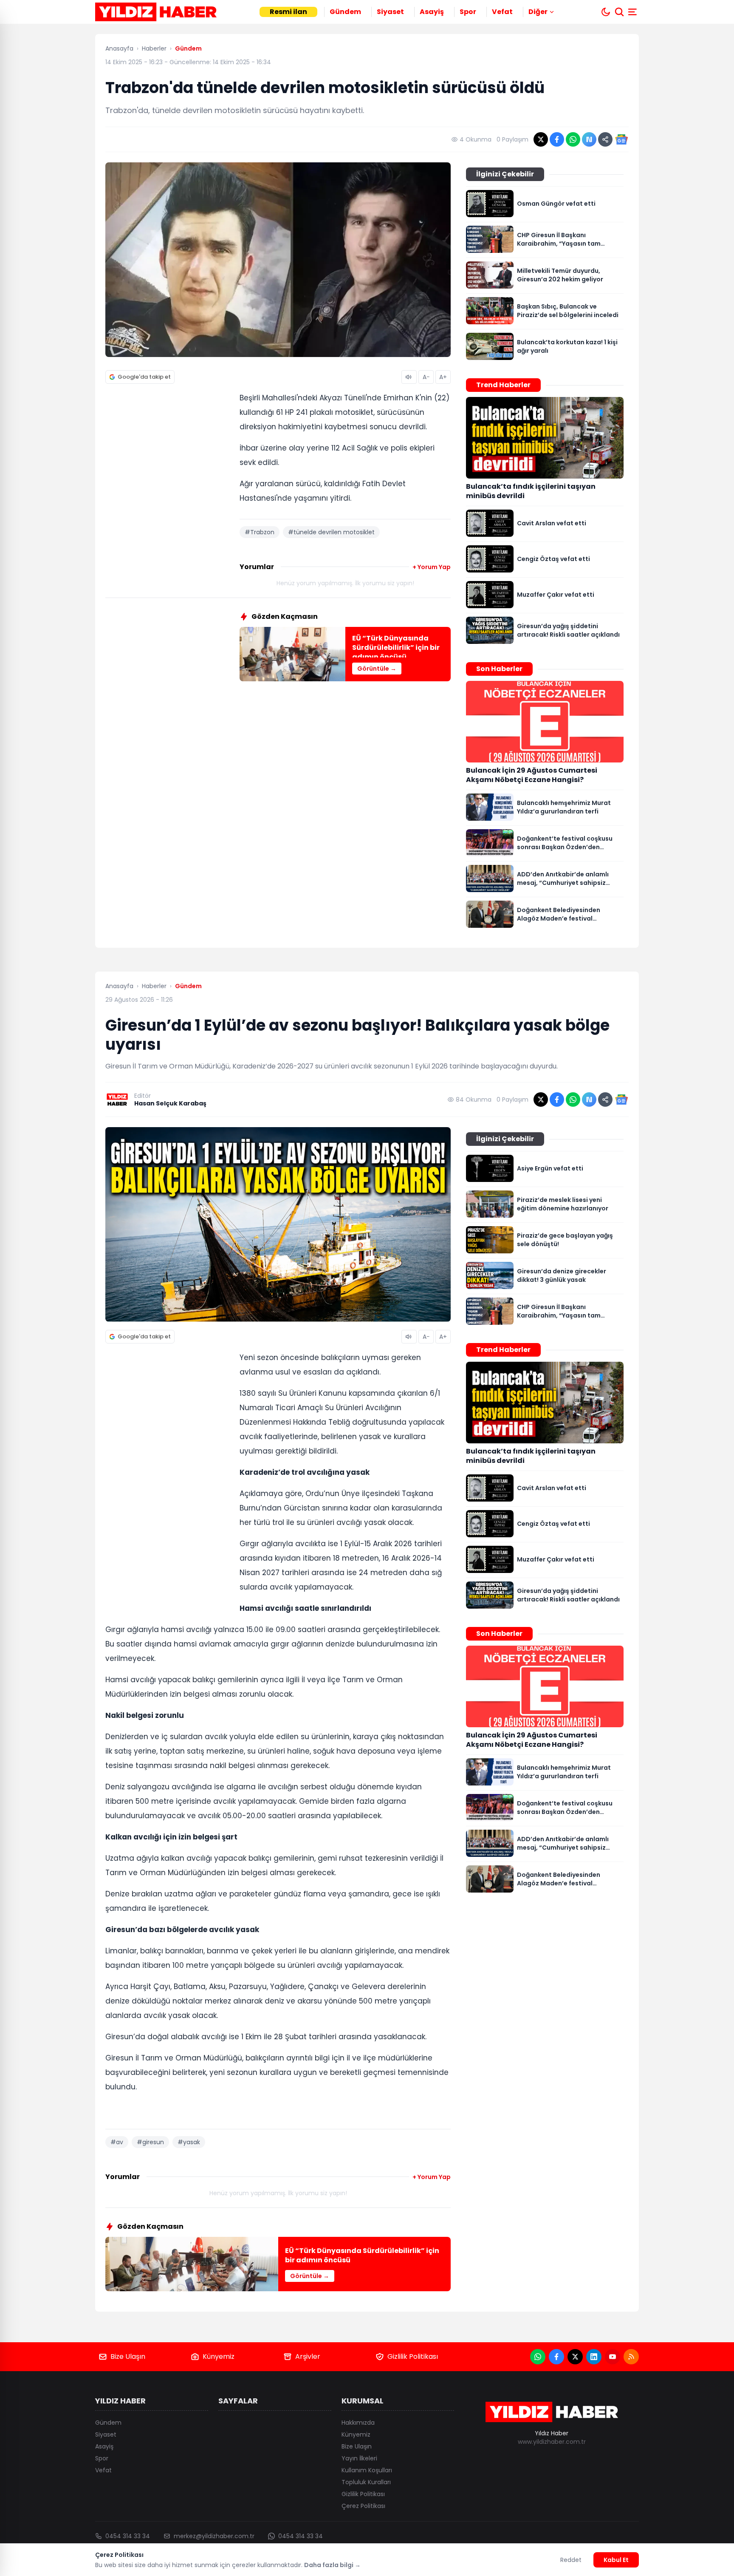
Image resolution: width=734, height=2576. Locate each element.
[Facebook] (556, 2357)
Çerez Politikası (363, 2506)
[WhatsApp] (538, 2357)
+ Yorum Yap (432, 567)
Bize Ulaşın (128, 2356)
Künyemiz (219, 2356)
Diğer (538, 12)
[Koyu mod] (606, 12)
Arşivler (308, 2356)
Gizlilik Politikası (413, 2356)
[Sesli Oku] (409, 377)
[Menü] (633, 12)
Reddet (571, 2560)
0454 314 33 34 (128, 2536)
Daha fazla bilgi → (332, 2565)
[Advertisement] (169, 521)
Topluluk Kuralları (366, 2482)
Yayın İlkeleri (359, 2458)
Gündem (345, 12)
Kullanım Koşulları (367, 2470)
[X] (575, 2357)
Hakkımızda (358, 2423)
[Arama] (619, 12)
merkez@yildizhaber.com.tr (214, 2536)
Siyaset (390, 12)
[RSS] (631, 2357)
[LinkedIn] (594, 2357)
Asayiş (432, 12)
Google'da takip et (144, 377)
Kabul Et (616, 2560)
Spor (468, 12)
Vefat (502, 12)
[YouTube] (613, 2357)
